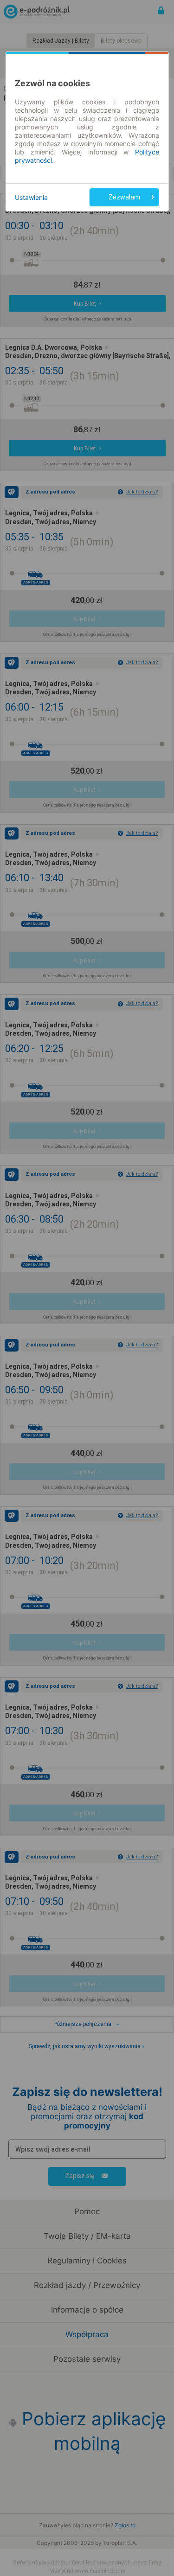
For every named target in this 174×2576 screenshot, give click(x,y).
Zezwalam (124, 197)
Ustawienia (31, 197)
